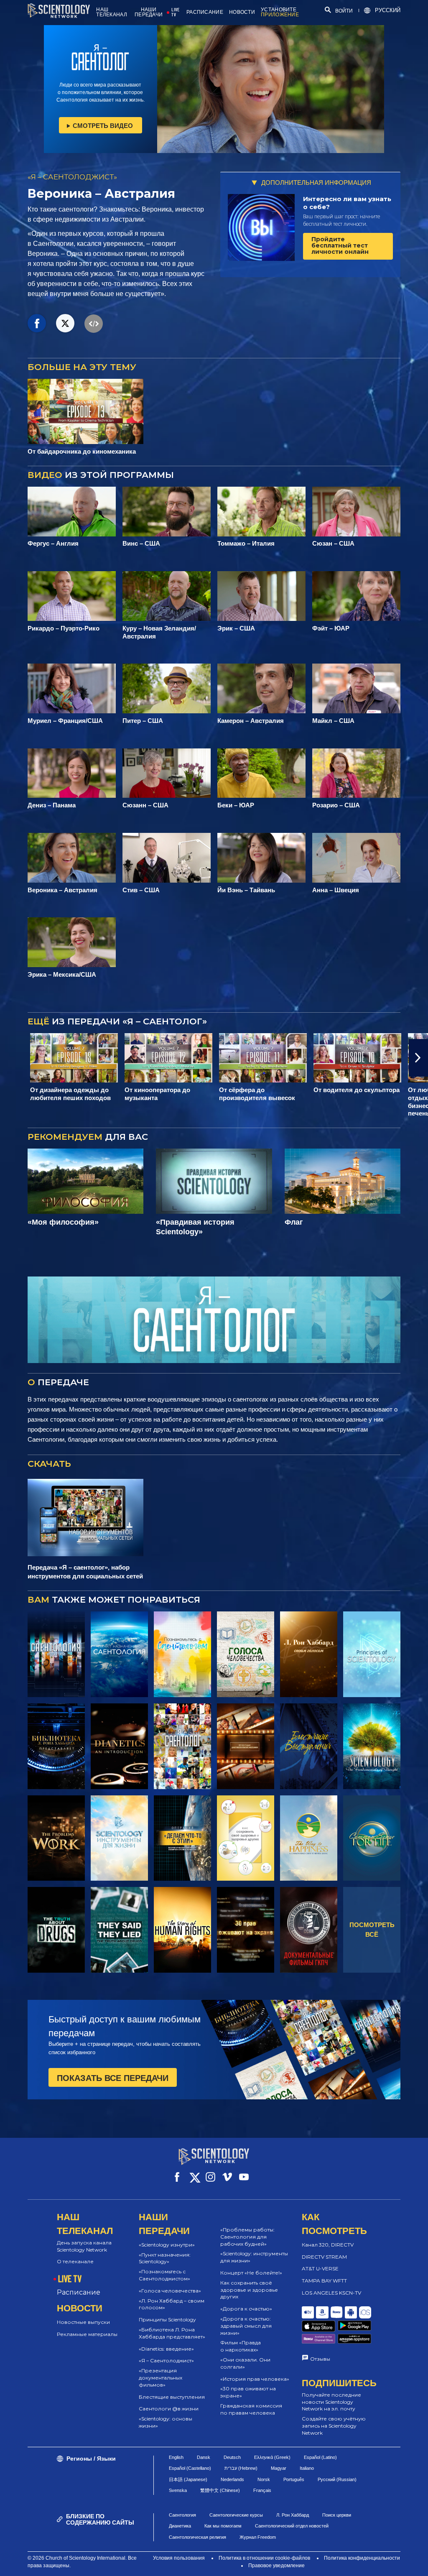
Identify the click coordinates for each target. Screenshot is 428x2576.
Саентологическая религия (197, 2537)
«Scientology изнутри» (167, 2245)
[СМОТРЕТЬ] (372, 1654)
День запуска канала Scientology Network (84, 2246)
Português (294, 2479)
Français (262, 2490)
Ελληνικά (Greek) (272, 2457)
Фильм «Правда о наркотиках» (241, 2346)
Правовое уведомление (276, 2566)
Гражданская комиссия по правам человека (251, 2409)
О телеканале (75, 2261)
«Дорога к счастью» (246, 2309)
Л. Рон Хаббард (293, 2515)
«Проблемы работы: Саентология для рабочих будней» (247, 2237)
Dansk (204, 2457)
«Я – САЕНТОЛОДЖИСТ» (72, 177)
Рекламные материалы (87, 2334)
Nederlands (232, 2479)
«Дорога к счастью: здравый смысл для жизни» (246, 2326)
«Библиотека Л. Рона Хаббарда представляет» (172, 2333)
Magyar (279, 2468)
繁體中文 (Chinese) (220, 2490)
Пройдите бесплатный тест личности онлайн (340, 246)
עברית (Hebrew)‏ (241, 2468)
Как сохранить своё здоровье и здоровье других (249, 2290)
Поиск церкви (337, 2515)
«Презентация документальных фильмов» (160, 2378)
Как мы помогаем (223, 2526)
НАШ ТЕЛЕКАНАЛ (112, 12)
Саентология (182, 2515)
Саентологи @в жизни (169, 2409)
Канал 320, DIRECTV (328, 2245)
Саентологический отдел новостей (292, 2526)
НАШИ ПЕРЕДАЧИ (149, 12)
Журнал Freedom (258, 2537)
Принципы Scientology (167, 2319)
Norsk (264, 2479)
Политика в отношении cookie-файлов (264, 2558)
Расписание (79, 2292)
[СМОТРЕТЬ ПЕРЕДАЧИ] (56, 1654)
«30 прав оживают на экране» (248, 2392)
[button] (10, 1058)
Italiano (307, 2468)
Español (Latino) (320, 2457)
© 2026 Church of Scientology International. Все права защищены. (82, 2562)
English (176, 2457)
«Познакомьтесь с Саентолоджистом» (164, 2275)
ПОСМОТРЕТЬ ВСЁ (372, 1930)
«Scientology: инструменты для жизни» (254, 2257)
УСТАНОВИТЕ (280, 12)
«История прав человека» (255, 2379)
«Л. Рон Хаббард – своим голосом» (172, 2304)
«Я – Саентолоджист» (166, 2360)
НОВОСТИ (242, 12)
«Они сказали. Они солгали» (245, 2363)
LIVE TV (175, 12)
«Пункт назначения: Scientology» (165, 2258)
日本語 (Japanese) (188, 2479)
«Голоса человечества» (170, 2291)
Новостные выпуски (83, 2322)
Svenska (178, 2490)
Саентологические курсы (236, 2515)
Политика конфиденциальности (362, 2558)
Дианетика (180, 2526)
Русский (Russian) (337, 2479)
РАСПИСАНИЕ (205, 12)
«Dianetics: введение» (166, 2349)
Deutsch (232, 2457)
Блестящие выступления (172, 2397)
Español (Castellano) (190, 2468)
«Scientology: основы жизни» (166, 2422)
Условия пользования (179, 2558)
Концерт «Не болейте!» (251, 2273)
